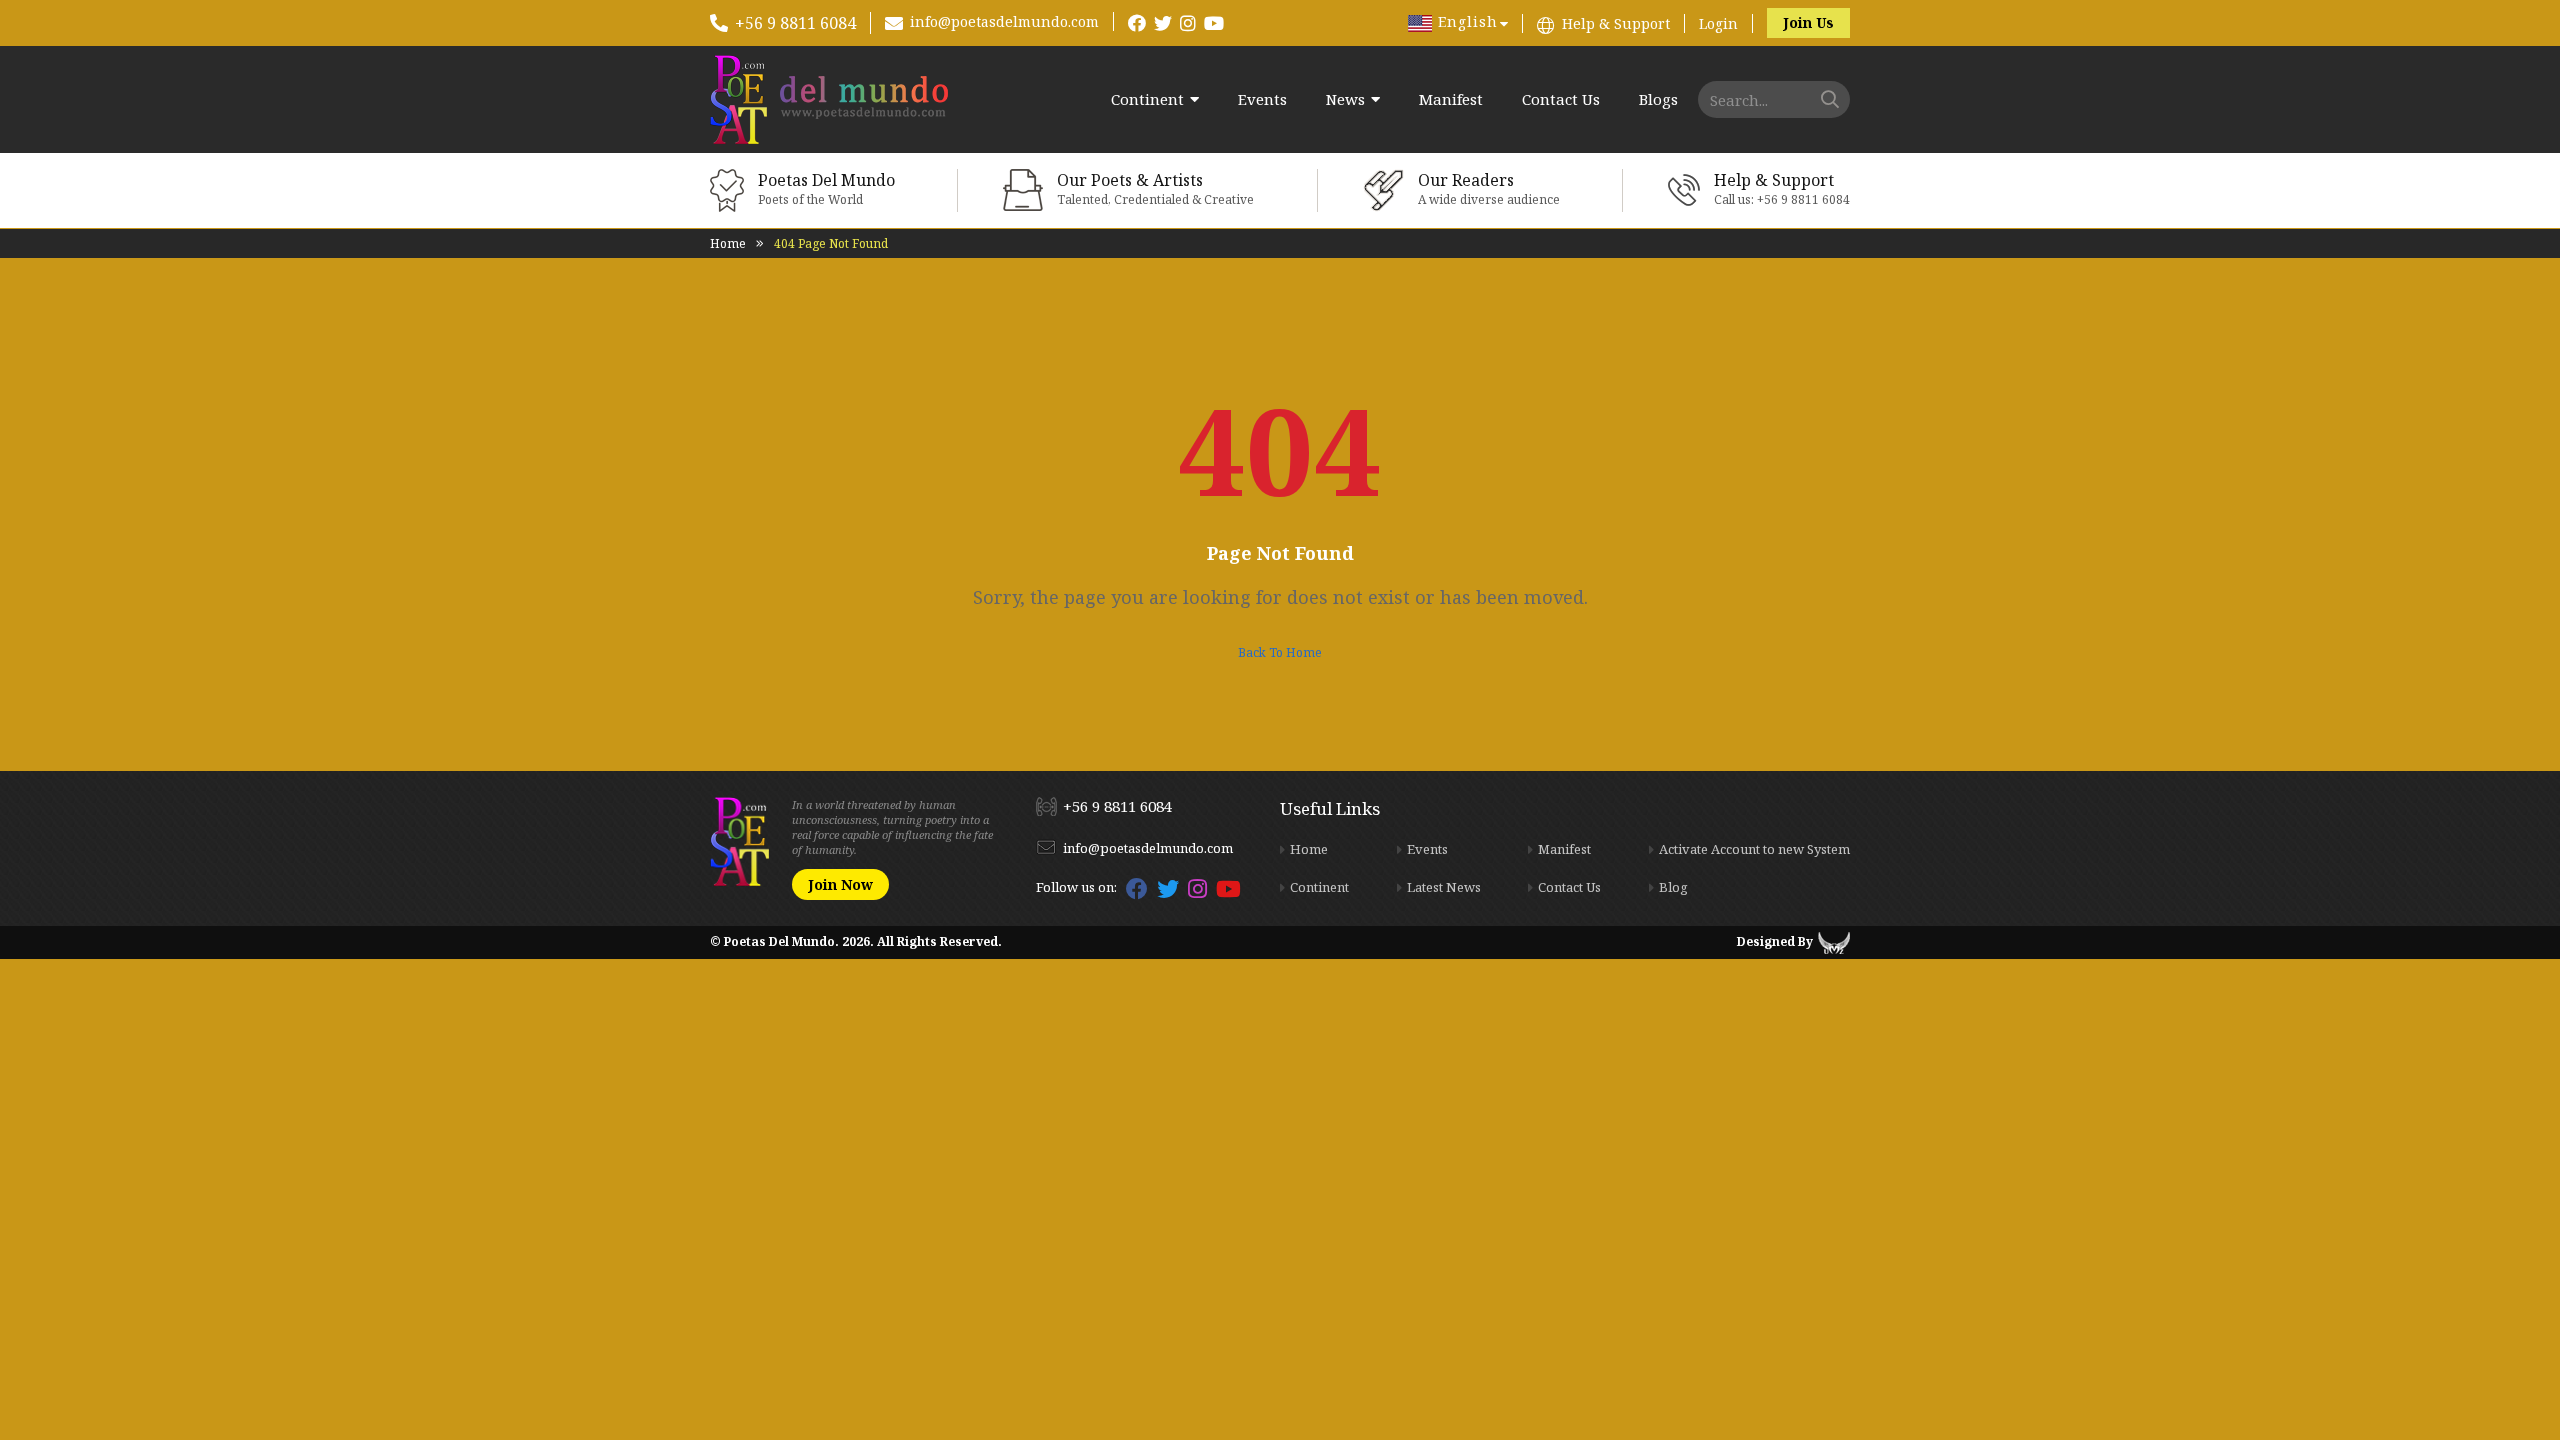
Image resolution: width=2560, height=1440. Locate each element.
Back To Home (1280, 652)
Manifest (1451, 99)
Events (1262, 99)
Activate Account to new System (1754, 849)
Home (728, 243)
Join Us (1808, 22)
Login (1718, 23)
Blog (1673, 887)
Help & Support (1616, 23)
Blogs (1658, 99)
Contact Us (1561, 99)
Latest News (1444, 887)
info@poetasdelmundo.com (1004, 21)
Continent (1147, 99)
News (1345, 99)
